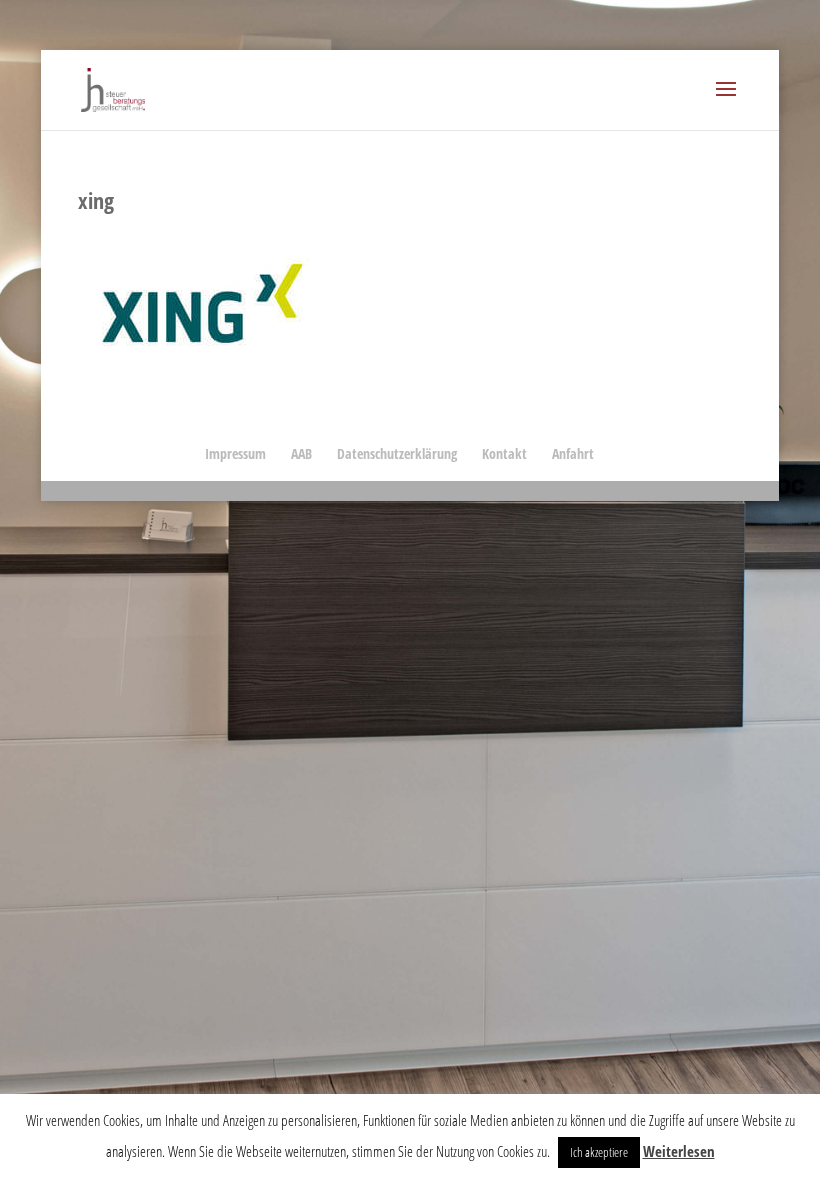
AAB (301, 453)
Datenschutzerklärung (397, 453)
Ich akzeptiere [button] (599, 1152)
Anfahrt (573, 453)
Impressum (235, 453)
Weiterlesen (679, 1151)
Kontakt (504, 453)
